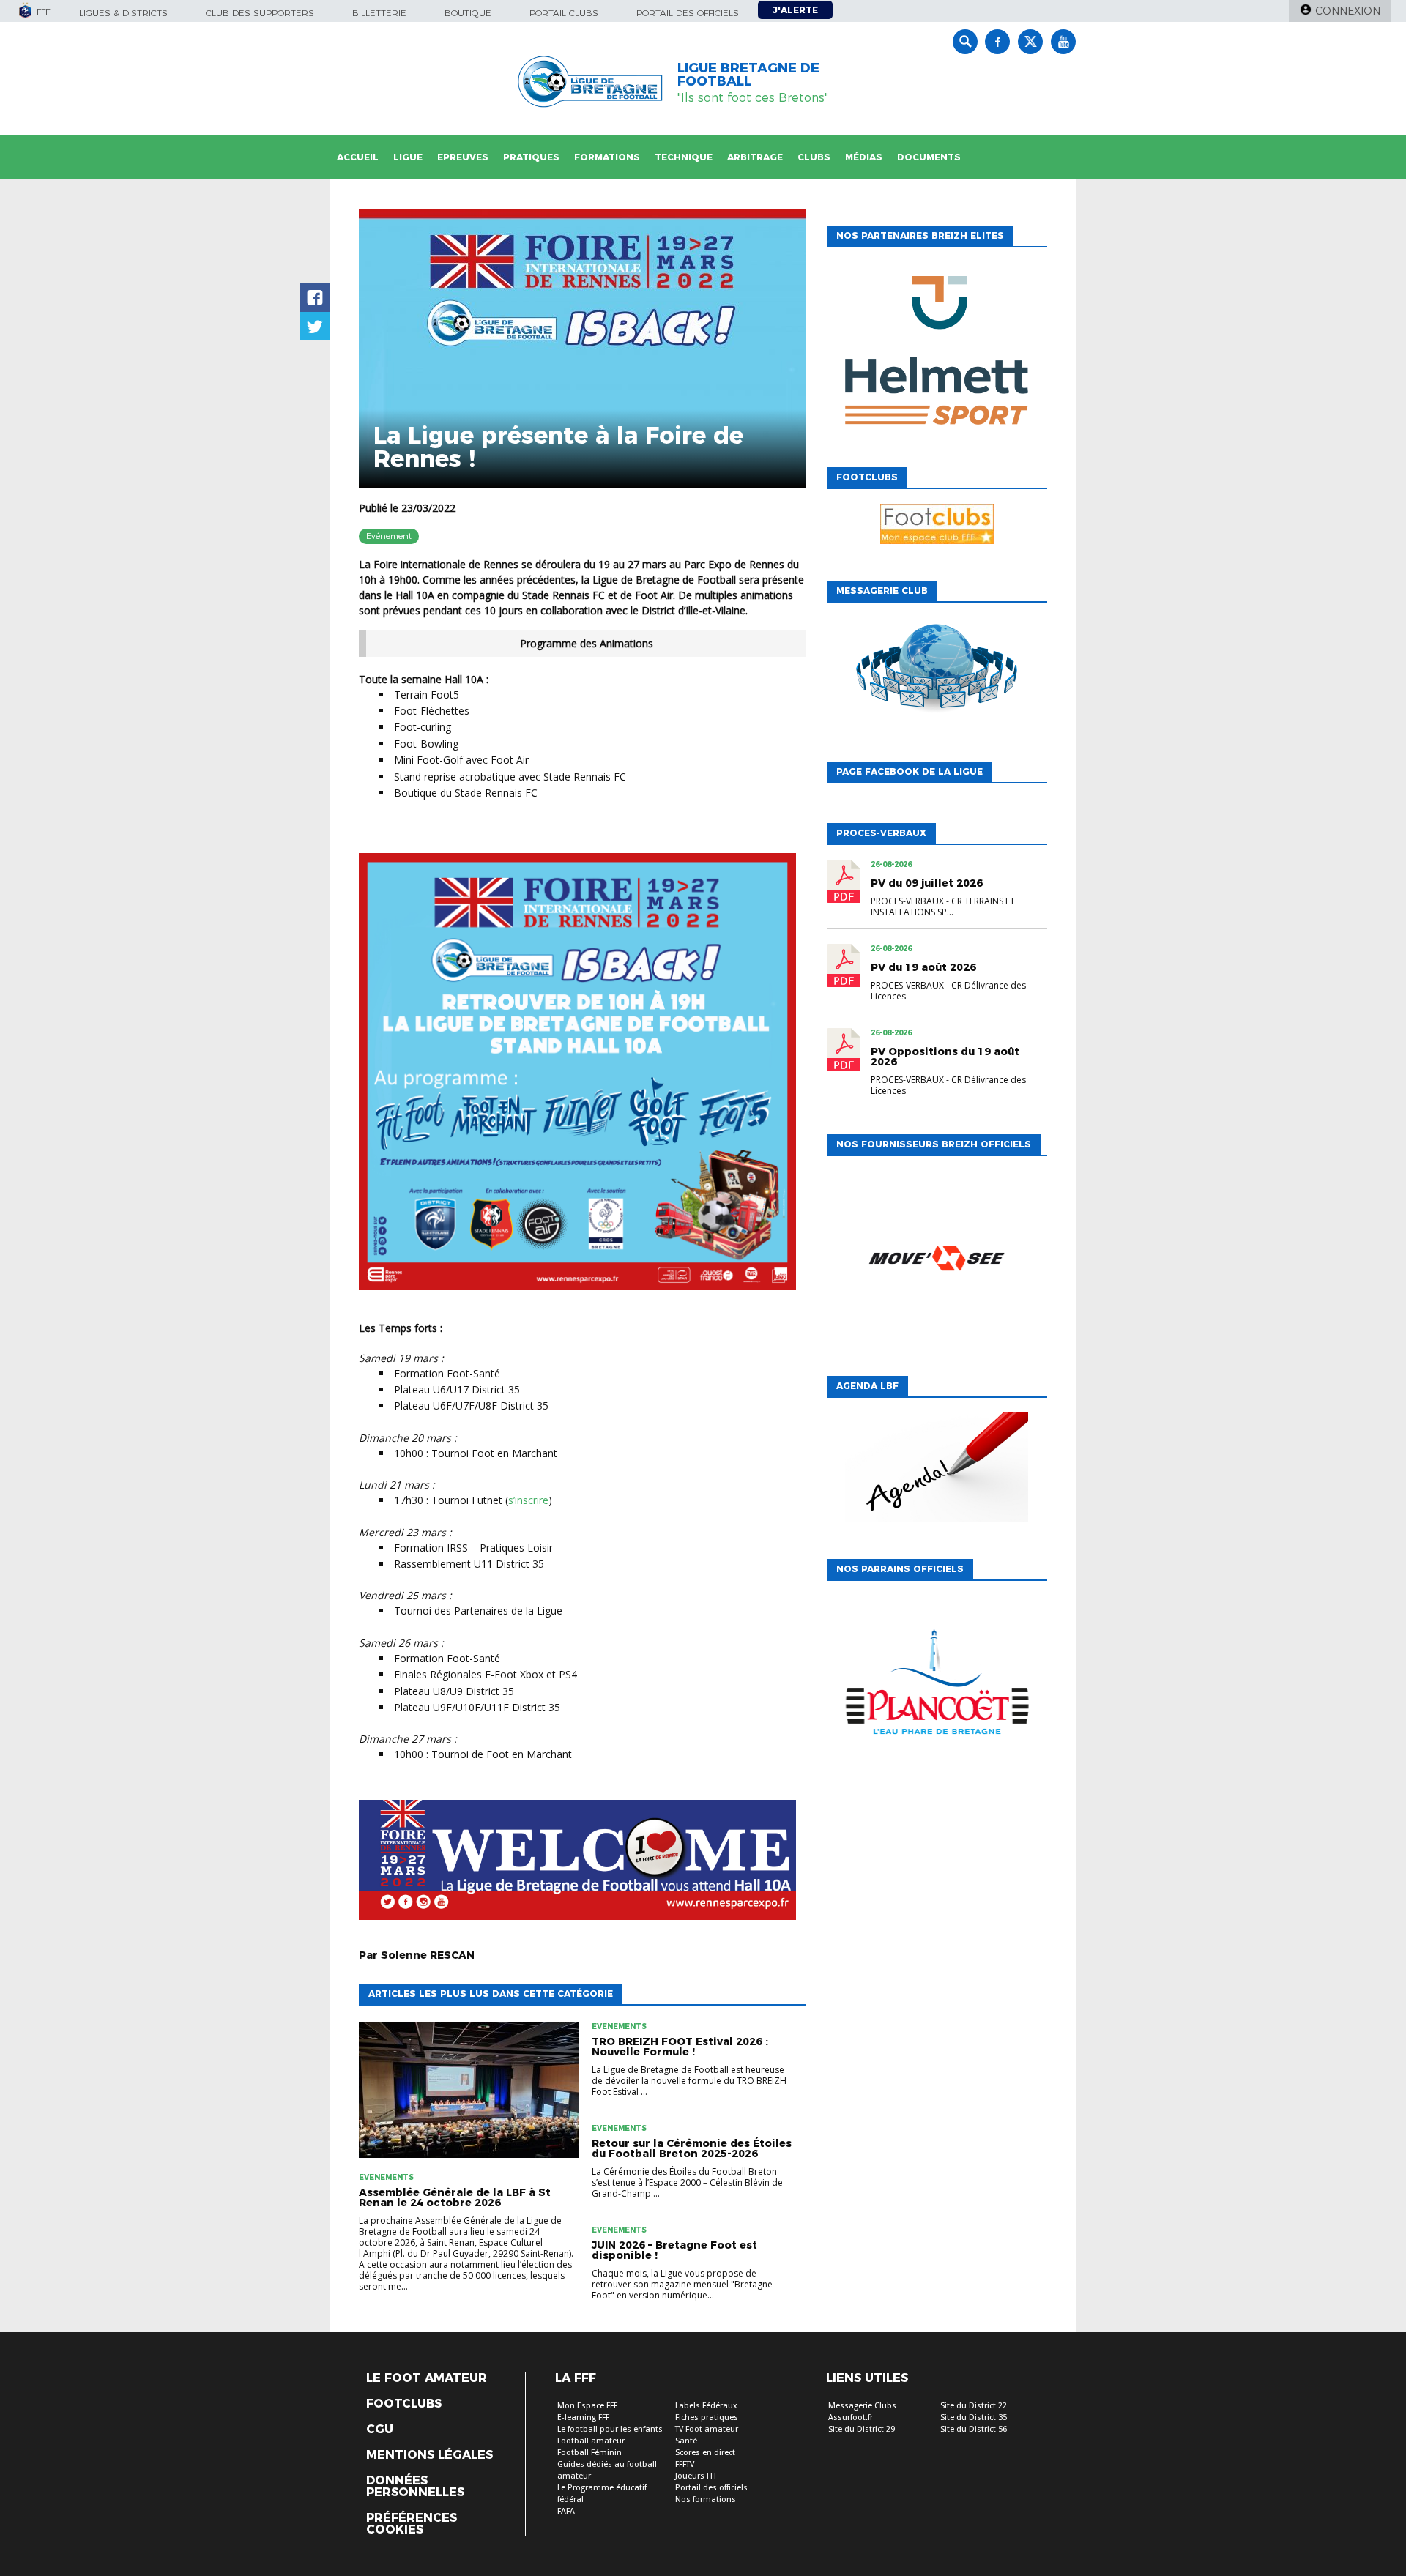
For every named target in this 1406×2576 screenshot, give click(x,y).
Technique (684, 157)
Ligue (408, 157)
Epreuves (463, 157)
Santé (686, 2441)
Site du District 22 (974, 2406)
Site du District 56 (974, 2429)
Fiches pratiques (707, 2417)
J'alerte (795, 10)
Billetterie (379, 13)
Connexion (1348, 11)
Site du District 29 (862, 2429)
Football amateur (591, 2441)
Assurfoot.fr (851, 2417)
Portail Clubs (564, 13)
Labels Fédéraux (706, 2406)
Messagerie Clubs (862, 2406)
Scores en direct (705, 2453)
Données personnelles (415, 2487)
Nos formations (706, 2499)
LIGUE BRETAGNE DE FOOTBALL (748, 75)
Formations (607, 157)
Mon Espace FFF (587, 2406)
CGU (380, 2430)
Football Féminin (589, 2453)
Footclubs (404, 2404)
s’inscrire (528, 1500)
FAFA (566, 2511)
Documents (929, 157)
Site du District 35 (974, 2417)
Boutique (468, 13)
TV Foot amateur (707, 2429)
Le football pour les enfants (610, 2429)
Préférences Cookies (412, 2524)
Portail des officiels (688, 13)
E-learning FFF (583, 2417)
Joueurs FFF (696, 2476)
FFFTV (685, 2464)
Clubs (814, 157)
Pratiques (531, 157)
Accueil (358, 157)
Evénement (389, 536)
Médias (864, 157)
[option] (937, 354)
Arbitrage (755, 157)
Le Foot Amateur (427, 2378)
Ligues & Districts (123, 13)
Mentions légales (429, 2455)
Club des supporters (260, 13)
